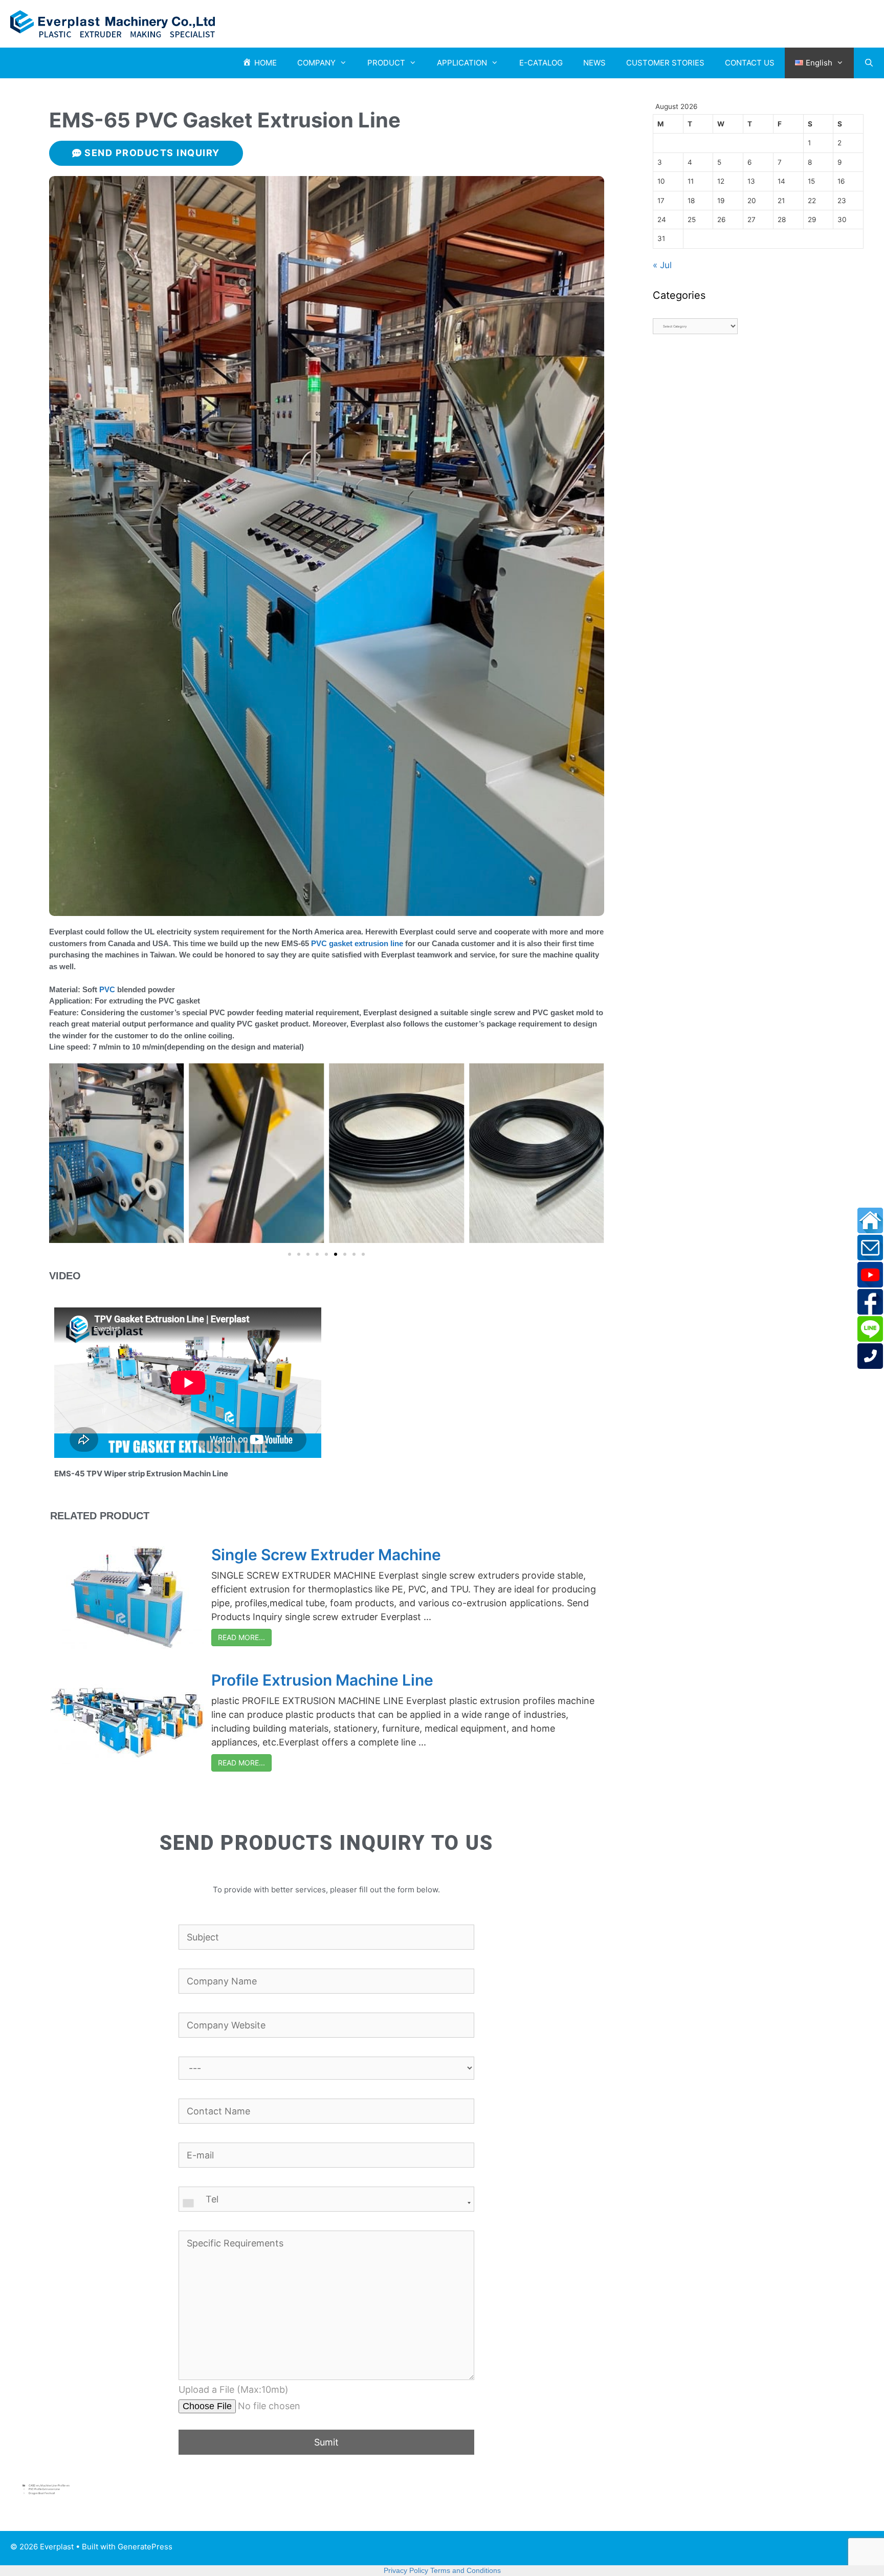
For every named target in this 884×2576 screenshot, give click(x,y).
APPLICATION (462, 63)
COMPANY (316, 63)
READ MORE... (241, 1637)
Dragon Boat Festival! (42, 2493)
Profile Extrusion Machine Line (322, 1680)
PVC (107, 989)
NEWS (594, 63)
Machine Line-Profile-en (55, 2485)
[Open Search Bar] (869, 63)
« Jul (662, 265)
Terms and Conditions (466, 2570)
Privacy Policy (406, 2570)
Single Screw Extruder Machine (326, 1555)
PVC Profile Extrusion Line (44, 2489)
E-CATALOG (541, 63)
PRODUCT (386, 63)
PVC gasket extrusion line (357, 943)
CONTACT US (750, 63)
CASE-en (34, 2485)
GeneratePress (145, 2547)
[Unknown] (326, 2203)
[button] (290, 1254)
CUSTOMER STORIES (665, 63)
